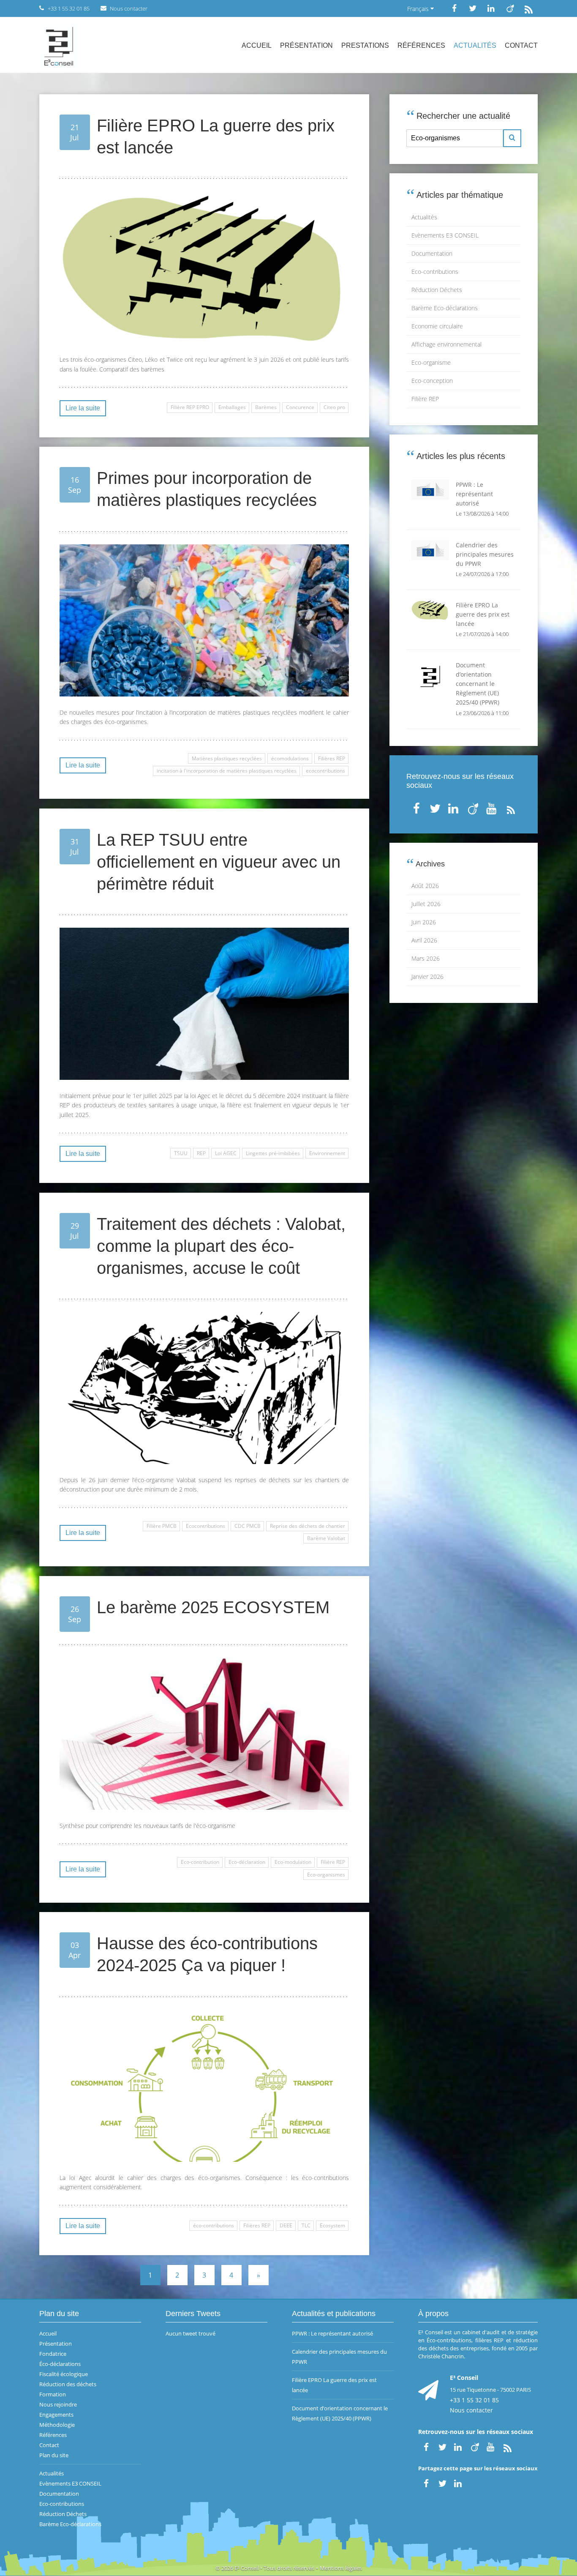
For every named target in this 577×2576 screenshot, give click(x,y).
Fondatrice (53, 2354)
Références (421, 45)
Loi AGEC (226, 1153)
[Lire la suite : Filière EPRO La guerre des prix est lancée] (204, 268)
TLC (306, 2225)
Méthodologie (57, 2425)
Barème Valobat (326, 1538)
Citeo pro (334, 407)
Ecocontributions (205, 1526)
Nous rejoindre (58, 2404)
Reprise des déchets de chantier (308, 1526)
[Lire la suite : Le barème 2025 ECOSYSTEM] (204, 1734)
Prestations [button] (365, 45)
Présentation (306, 45)
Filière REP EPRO (190, 407)
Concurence (300, 407)
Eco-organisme (431, 362)
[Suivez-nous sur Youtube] (492, 807)
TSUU (181, 1153)
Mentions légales (341, 2568)
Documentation (432, 253)
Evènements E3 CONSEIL (445, 235)
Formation (53, 2394)
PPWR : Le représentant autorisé (332, 2333)
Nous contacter (471, 2410)
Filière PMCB (162, 1526)
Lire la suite (83, 408)
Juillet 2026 (426, 904)
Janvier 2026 (427, 977)
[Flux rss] (528, 8)
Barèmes (266, 407)
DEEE (286, 2225)
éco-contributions (214, 2225)
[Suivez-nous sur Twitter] (473, 8)
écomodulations (290, 758)
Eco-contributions (435, 272)
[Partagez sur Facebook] (426, 2483)
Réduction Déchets (437, 290)
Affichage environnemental (446, 344)
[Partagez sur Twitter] (442, 2483)
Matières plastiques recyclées (227, 758)
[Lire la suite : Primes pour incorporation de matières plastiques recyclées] (204, 620)
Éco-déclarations (60, 2364)
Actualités (475, 45)
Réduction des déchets (68, 2384)
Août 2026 (425, 886)
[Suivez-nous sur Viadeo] (510, 8)
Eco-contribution (200, 1862)
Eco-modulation (293, 1862)
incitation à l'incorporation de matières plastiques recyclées (227, 771)
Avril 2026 (424, 940)
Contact (521, 45)
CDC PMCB (248, 1526)
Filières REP (332, 758)
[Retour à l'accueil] (59, 45)
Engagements (56, 2415)
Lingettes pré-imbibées (273, 1153)
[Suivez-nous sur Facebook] (454, 8)
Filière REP (333, 1862)
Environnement (327, 1153)
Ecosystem (332, 2225)
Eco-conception (432, 381)
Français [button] (419, 9)
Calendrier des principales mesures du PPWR (339, 2357)
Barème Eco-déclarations (445, 308)
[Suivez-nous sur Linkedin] (491, 8)
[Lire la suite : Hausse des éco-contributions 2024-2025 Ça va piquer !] (204, 2086)
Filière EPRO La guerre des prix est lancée (334, 2385)
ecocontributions (325, 771)
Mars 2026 (426, 958)
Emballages (232, 407)
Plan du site (54, 2455)
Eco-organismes (326, 1875)
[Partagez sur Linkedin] (459, 2483)
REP (201, 1153)
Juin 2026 (424, 922)
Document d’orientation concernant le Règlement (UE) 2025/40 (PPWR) (340, 2413)
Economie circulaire (437, 326)
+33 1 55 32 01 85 (474, 2400)
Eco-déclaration (247, 1862)
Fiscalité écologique (64, 2374)
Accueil (257, 45)
